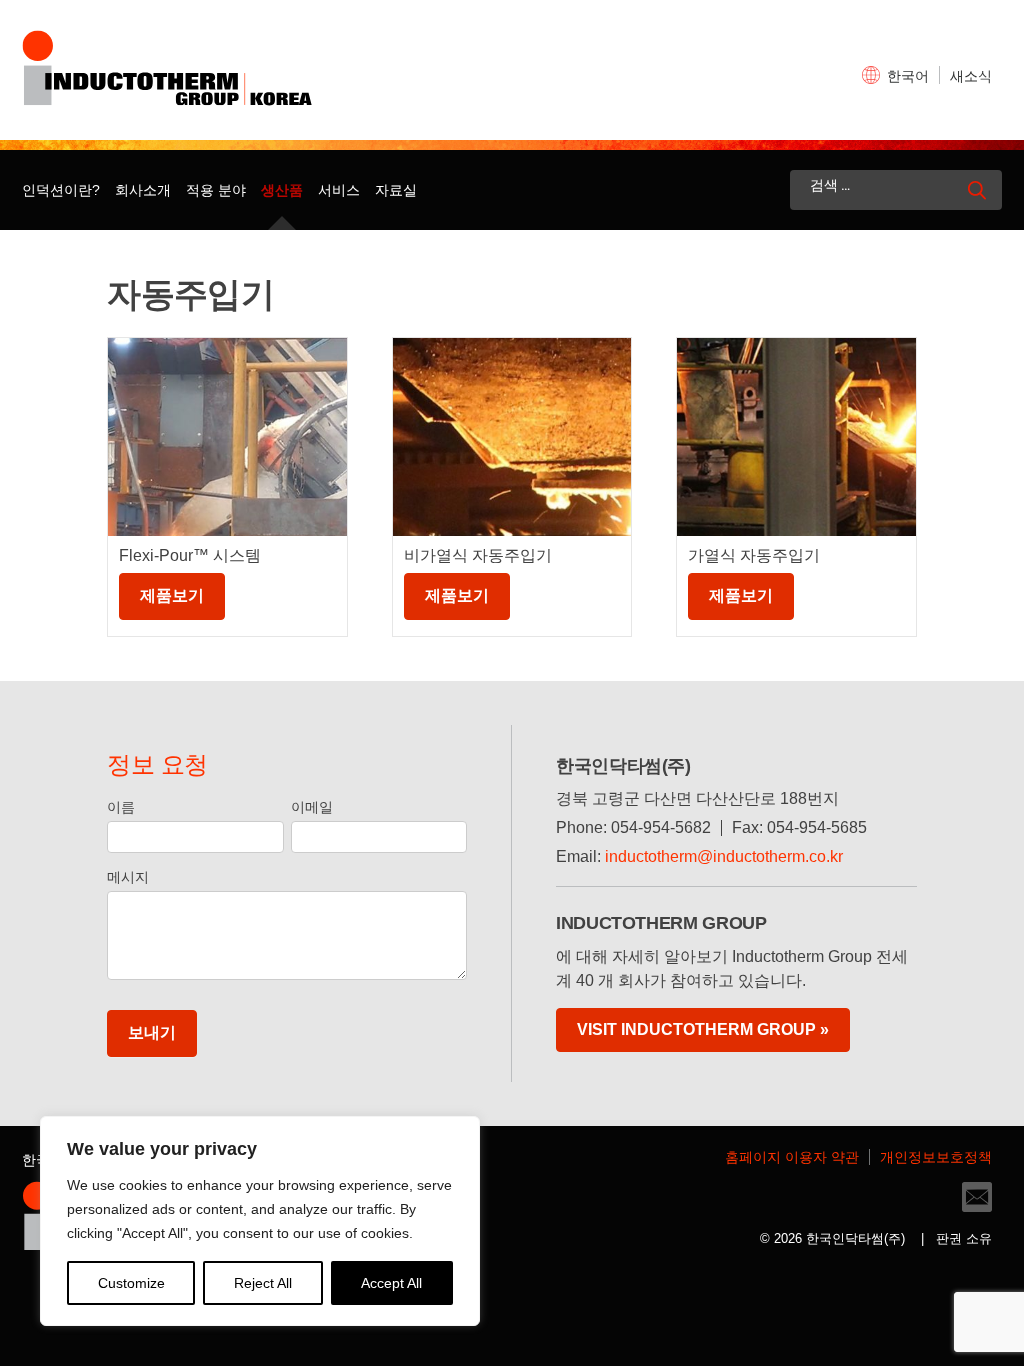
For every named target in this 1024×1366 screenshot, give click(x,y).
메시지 (128, 877)
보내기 (152, 1032)
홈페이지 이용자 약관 (792, 1157)
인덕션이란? (61, 190)
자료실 (396, 190)
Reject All (263, 1283)
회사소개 (143, 190)
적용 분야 (216, 190)
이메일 (312, 807)
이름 (121, 807)
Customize (131, 1283)
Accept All (391, 1283)
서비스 (339, 190)
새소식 (971, 76)
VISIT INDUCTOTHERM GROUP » (703, 1029)
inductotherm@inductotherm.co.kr (724, 856)
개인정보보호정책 (936, 1157)
